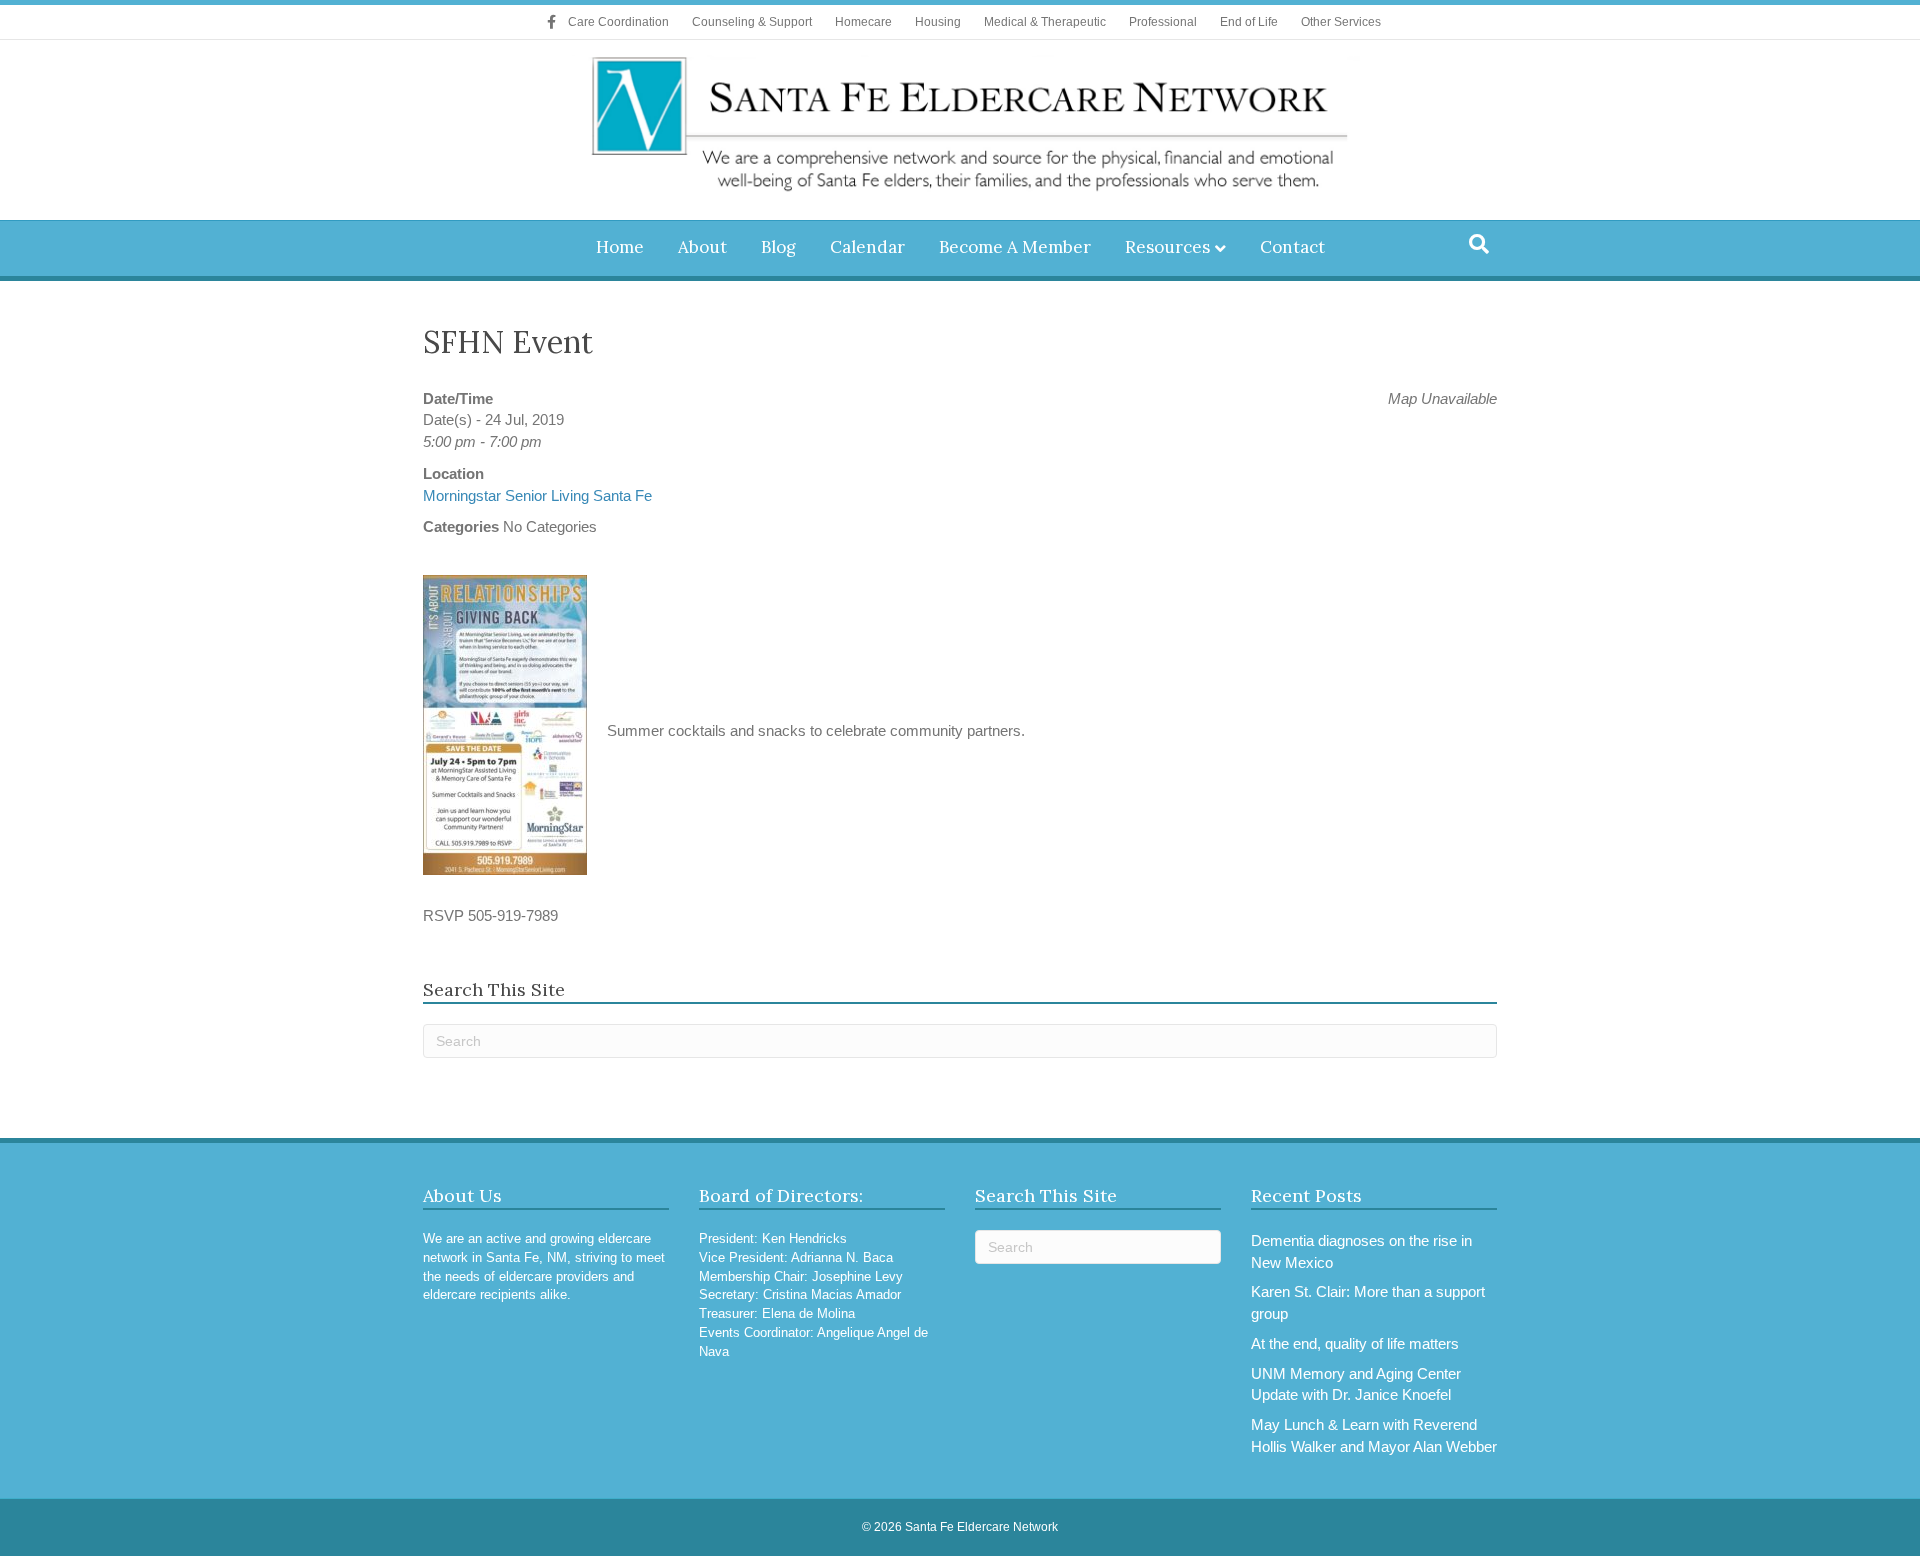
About (702, 247)
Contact (1292, 247)
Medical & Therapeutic (1045, 22)
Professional (1163, 22)
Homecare (863, 22)
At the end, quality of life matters (1355, 1343)
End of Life (1249, 22)
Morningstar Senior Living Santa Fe (537, 495)
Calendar (867, 247)
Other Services (1341, 22)
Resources (1167, 247)
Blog (778, 247)
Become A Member (1015, 247)
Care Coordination (618, 22)
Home (620, 247)
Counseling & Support (752, 22)
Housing (938, 22)
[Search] (1479, 244)
